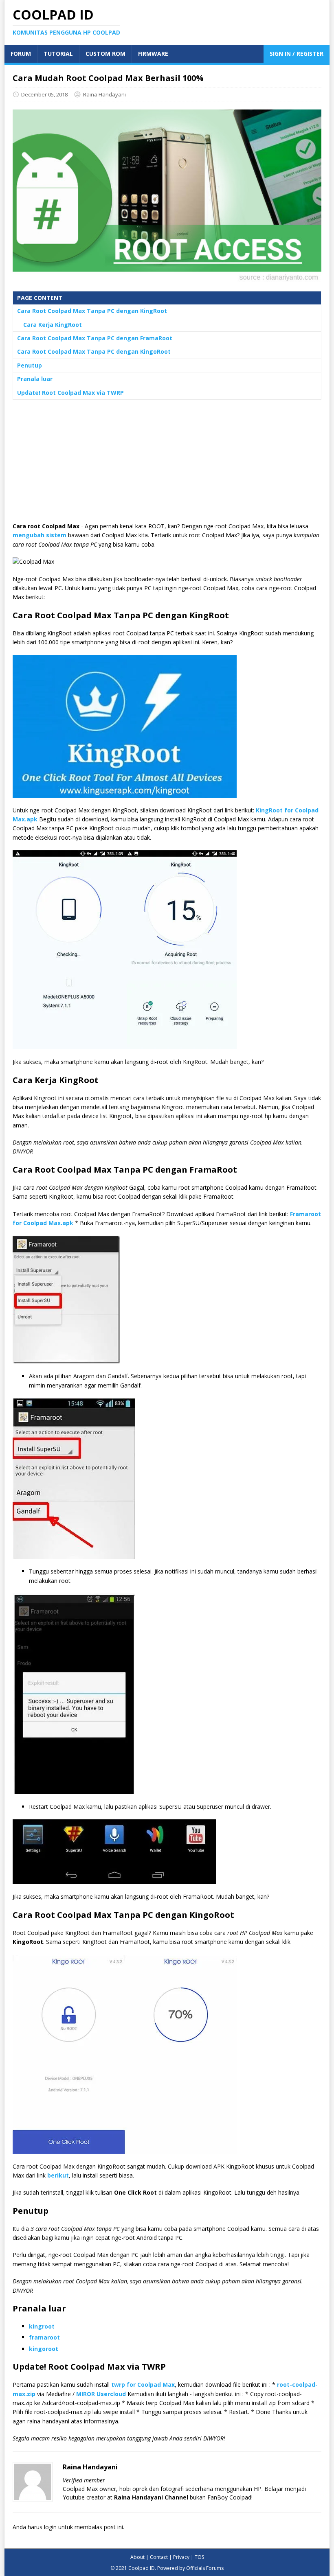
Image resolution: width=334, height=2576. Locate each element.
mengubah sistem (40, 535)
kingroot (42, 2326)
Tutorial (58, 54)
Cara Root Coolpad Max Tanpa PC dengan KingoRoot (94, 351)
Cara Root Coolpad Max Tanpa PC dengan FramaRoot (95, 338)
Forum (21, 54)
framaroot (44, 2337)
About (137, 2557)
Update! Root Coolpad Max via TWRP (70, 393)
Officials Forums (205, 2568)
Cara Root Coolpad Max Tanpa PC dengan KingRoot (92, 311)
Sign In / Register (297, 54)
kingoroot (44, 2349)
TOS (199, 2557)
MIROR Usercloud (101, 2394)
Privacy (181, 2557)
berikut (58, 2175)
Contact (159, 2557)
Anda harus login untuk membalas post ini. (68, 2527)
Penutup (30, 365)
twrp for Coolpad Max (143, 2384)
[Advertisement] (167, 465)
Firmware (153, 54)
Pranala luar (35, 379)
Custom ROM (105, 54)
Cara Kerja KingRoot (53, 325)
